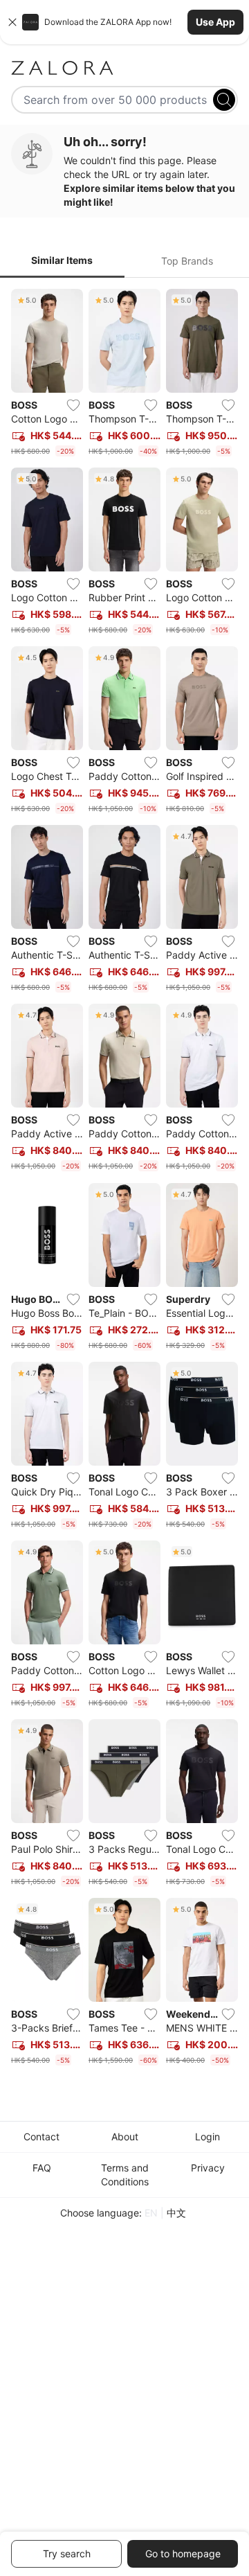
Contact (41, 2137)
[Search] (224, 100)
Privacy (208, 2168)
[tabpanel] (124, 1180)
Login (207, 2137)
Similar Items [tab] (62, 260)
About (125, 2137)
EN (151, 2213)
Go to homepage (183, 2553)
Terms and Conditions (125, 2175)
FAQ (42, 2168)
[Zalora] (124, 68)
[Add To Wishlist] (73, 405)
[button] (124, 22)
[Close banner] (12, 22)
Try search (67, 2553)
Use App (215, 22)
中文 (176, 2213)
